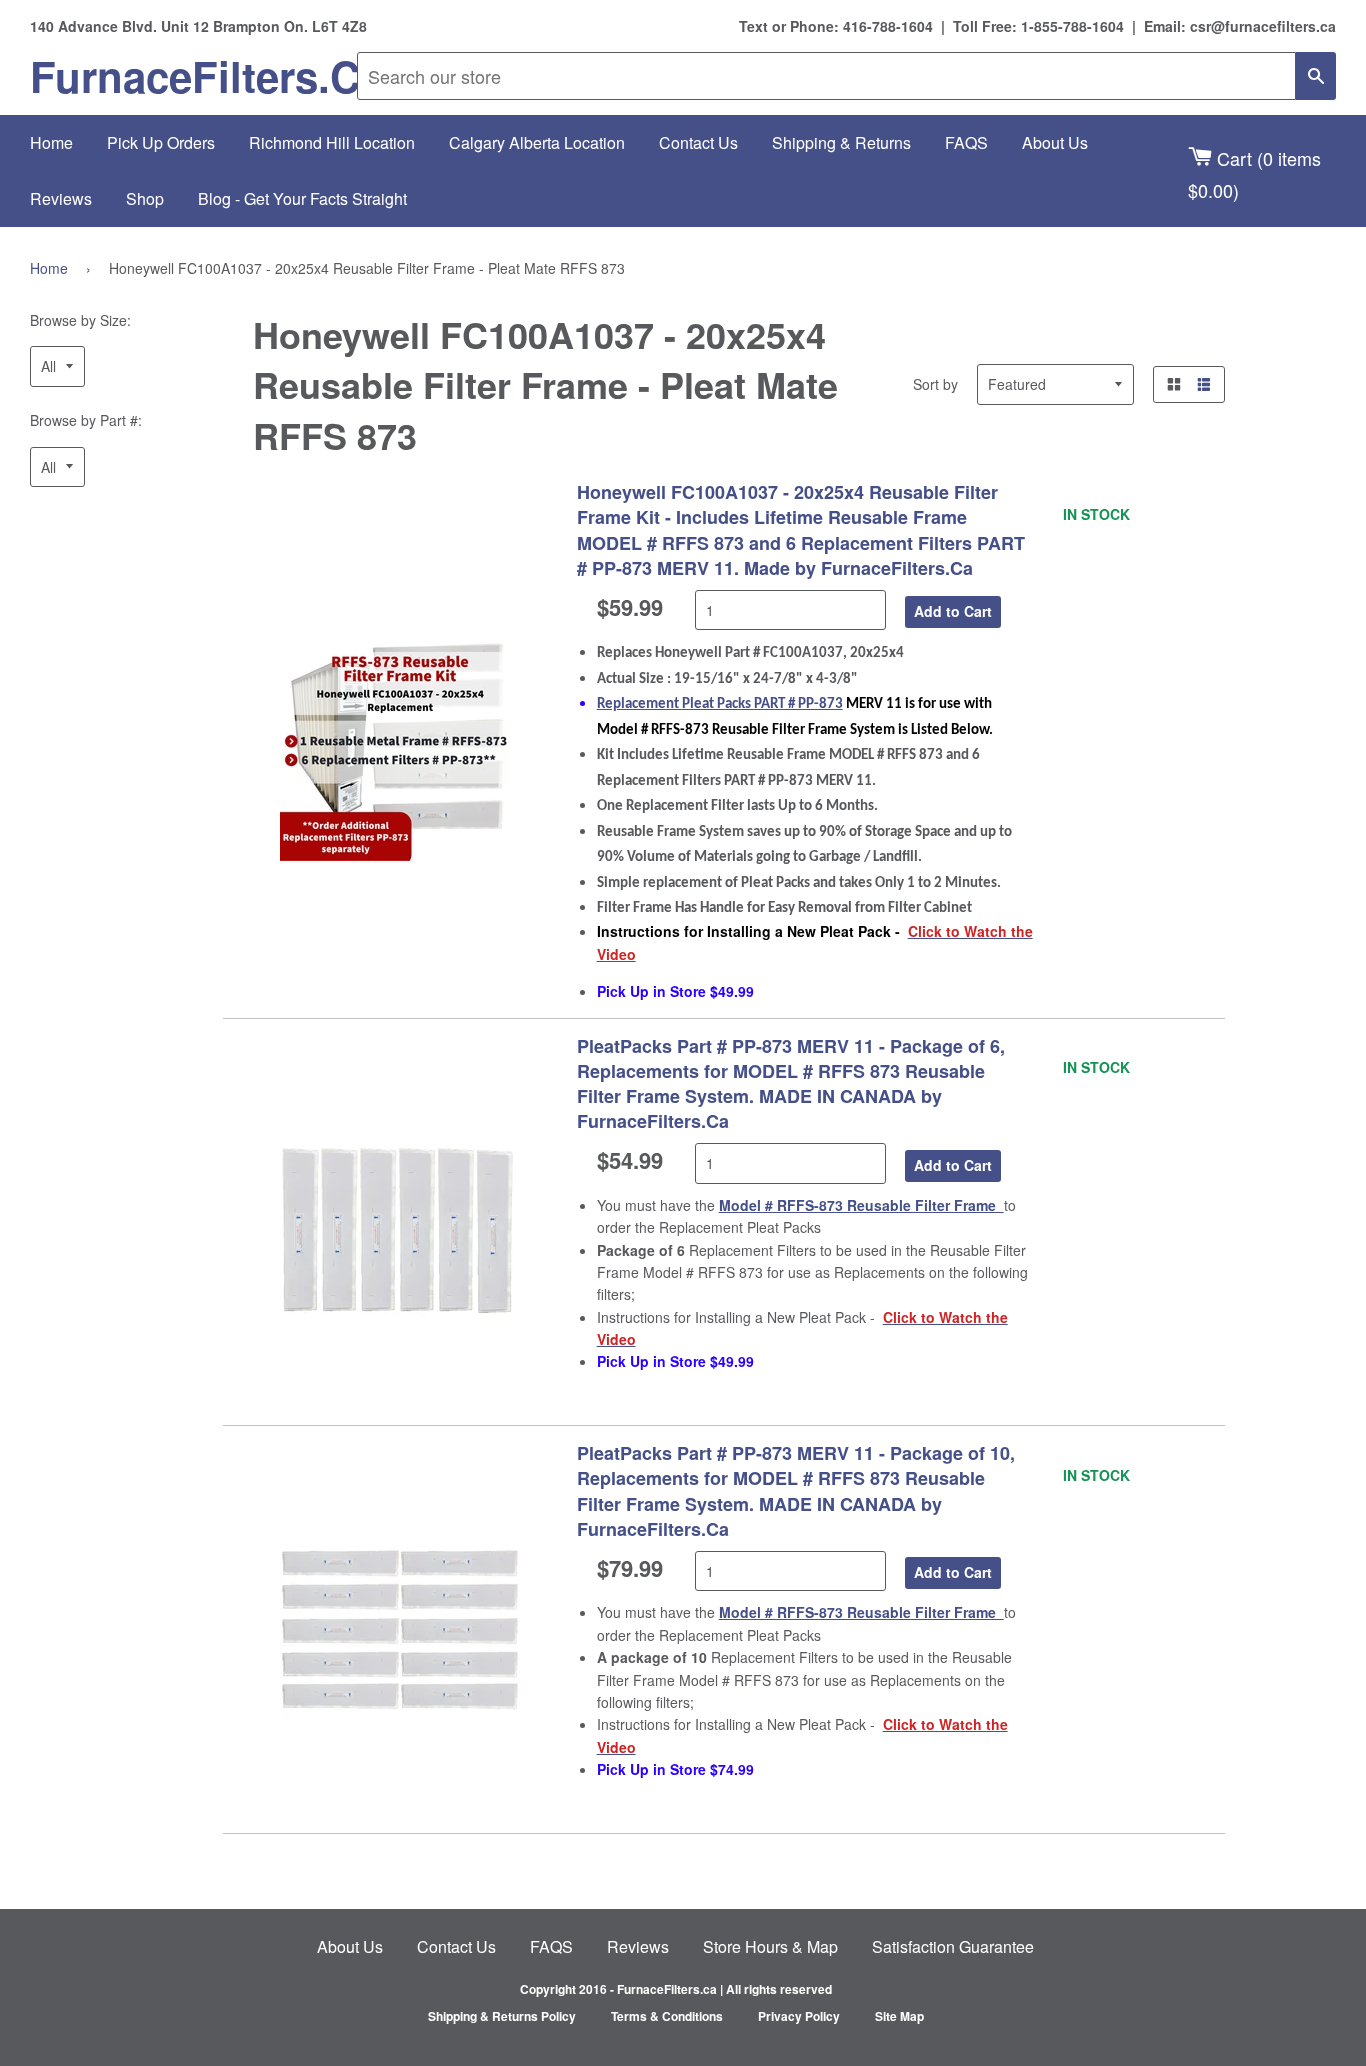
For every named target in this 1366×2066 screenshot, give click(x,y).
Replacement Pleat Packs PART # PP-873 (720, 704)
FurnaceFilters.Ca (193, 76)
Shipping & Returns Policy (502, 2016)
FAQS (966, 142)
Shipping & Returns (841, 142)
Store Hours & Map (770, 1946)
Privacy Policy (799, 2016)
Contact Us (698, 142)
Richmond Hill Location (332, 142)
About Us (1055, 142)
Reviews (61, 198)
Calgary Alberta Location (537, 142)
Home (51, 142)
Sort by (935, 384)
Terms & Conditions (667, 2016)
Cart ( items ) (1254, 173)
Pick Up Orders (161, 142)
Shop (145, 198)
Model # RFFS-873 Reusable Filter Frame (861, 1205)
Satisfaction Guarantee (953, 1946)
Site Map (899, 2016)
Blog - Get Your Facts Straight (302, 198)
